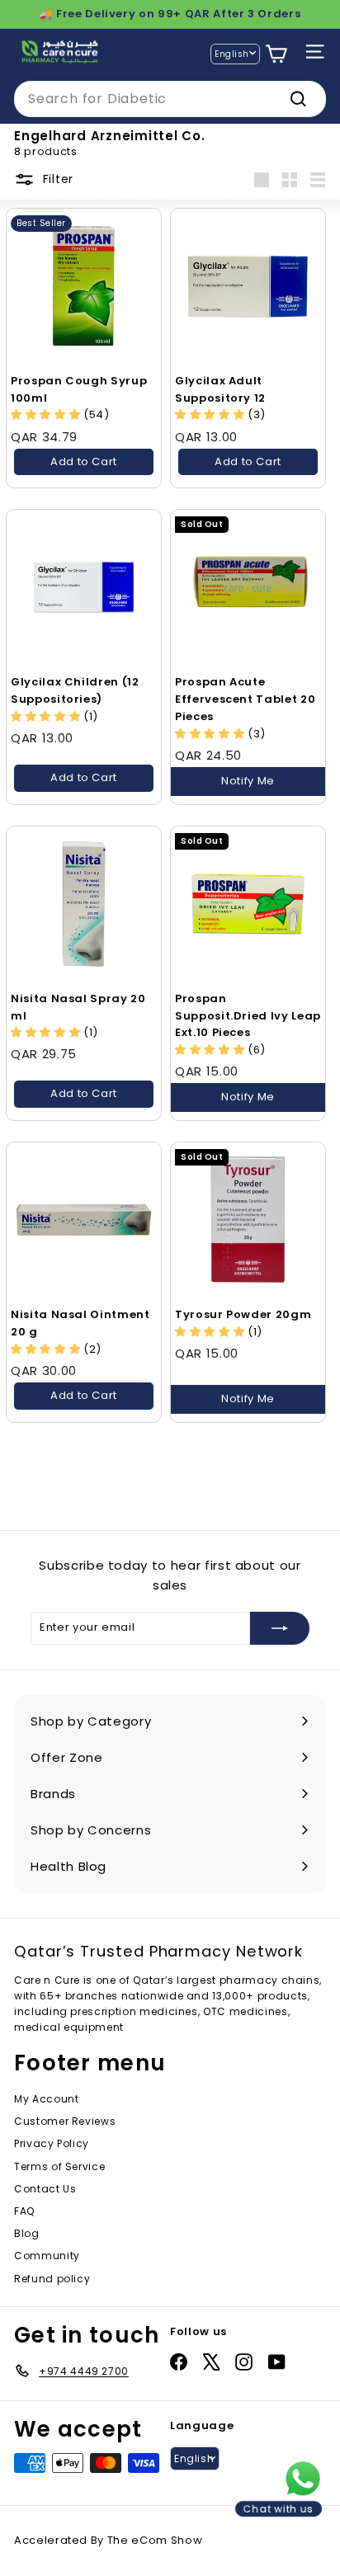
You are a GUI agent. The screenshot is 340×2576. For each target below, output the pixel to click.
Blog (27, 2233)
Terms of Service (59, 2166)
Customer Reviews (65, 2121)
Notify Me (248, 781)
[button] (211, 414)
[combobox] (170, 99)
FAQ (24, 2211)
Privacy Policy (52, 2143)
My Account (47, 2099)
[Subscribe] (280, 1628)
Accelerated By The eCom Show (108, 2540)
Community (47, 2256)
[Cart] (276, 54)
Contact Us (45, 2189)
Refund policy (52, 2279)
